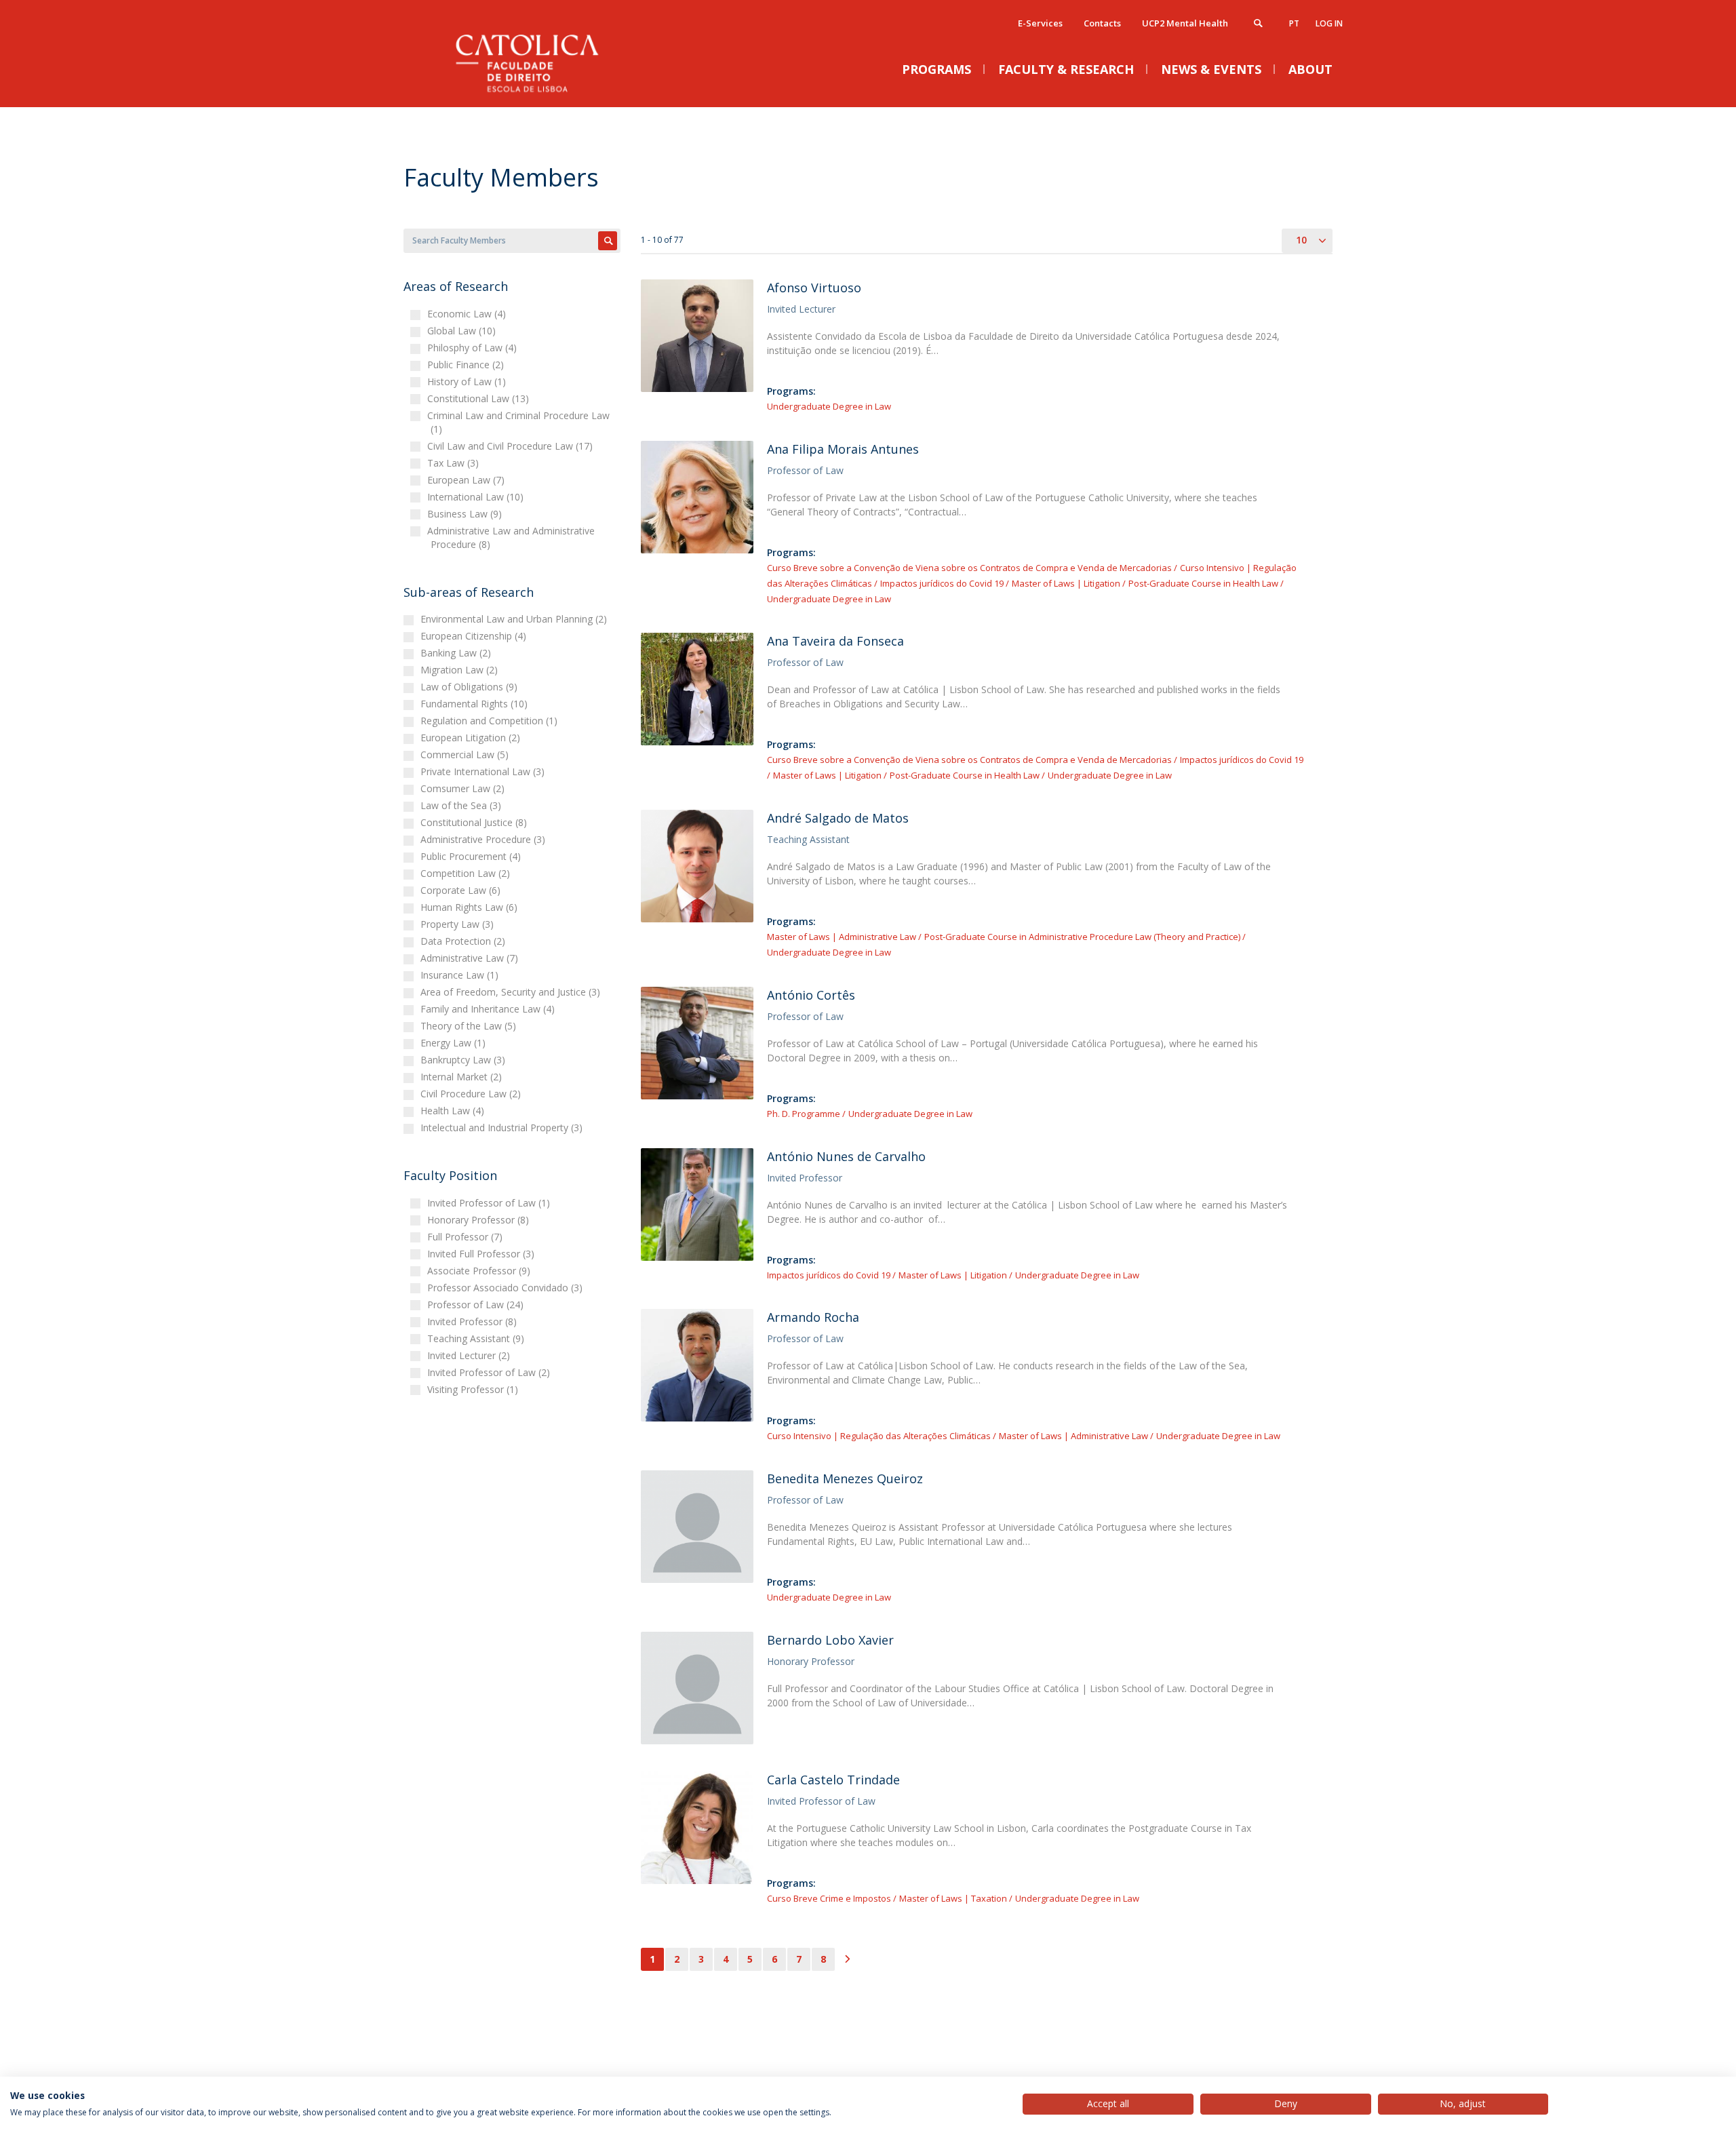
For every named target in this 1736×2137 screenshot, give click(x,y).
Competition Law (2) (467, 873)
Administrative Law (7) (471, 958)
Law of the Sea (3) (462, 805)
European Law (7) (468, 480)
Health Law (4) (454, 1111)
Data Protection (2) (465, 941)
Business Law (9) (466, 514)
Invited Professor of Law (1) (490, 1203)
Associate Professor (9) (480, 1271)
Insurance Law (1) (461, 975)
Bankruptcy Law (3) (465, 1060)
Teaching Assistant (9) (477, 1338)
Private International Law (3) (484, 771)
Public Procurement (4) (472, 856)
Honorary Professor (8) (480, 1220)
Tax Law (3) (455, 463)
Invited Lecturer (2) (470, 1355)
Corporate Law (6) (462, 890)
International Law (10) (477, 497)
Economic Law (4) (468, 314)
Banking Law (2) (457, 653)
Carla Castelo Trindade (833, 1780)
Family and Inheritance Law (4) (489, 1009)
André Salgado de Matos (838, 818)
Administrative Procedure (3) (485, 839)
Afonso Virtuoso (814, 288)
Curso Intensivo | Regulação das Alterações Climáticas (879, 1436)
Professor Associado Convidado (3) (507, 1288)
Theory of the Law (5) (470, 1026)
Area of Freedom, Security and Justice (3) (512, 992)
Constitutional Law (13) (480, 398)
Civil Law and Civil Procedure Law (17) (512, 446)
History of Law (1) (468, 381)
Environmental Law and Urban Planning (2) (515, 619)
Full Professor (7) (467, 1237)
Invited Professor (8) (474, 1321)
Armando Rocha (813, 1317)
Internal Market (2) (463, 1077)
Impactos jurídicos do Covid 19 (942, 583)
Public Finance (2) (467, 365)
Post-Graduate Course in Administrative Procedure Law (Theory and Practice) (1082, 937)
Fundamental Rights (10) (476, 704)
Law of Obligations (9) (471, 687)
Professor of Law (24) (477, 1305)
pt (1294, 23)
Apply (608, 241)
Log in (1329, 23)
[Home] (539, 93)
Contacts (1102, 23)
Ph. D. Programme (804, 1114)
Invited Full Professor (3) (482, 1254)
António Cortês (811, 995)
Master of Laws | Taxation (953, 1898)
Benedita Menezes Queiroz (845, 1478)
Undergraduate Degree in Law (829, 406)
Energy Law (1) (455, 1043)
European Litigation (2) (472, 738)
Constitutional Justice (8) (475, 822)
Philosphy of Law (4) (474, 348)
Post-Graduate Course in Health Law (1203, 583)
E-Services (1040, 23)
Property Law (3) (459, 924)
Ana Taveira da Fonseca (835, 641)
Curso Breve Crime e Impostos (829, 1898)
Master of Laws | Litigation (1066, 583)
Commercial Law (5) (466, 754)
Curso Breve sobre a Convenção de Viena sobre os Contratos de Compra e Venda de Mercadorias (969, 568)
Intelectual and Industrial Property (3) (503, 1128)
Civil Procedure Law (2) (472, 1094)
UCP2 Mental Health (1185, 23)
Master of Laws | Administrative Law (842, 937)
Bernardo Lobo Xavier (830, 1640)
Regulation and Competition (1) (491, 721)
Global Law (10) (463, 331)
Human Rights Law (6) (471, 907)
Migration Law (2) (461, 670)
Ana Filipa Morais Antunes (843, 449)
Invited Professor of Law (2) (490, 1372)
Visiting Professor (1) (474, 1389)
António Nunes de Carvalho (846, 1156)
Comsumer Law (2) (464, 788)
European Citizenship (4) (475, 636)
